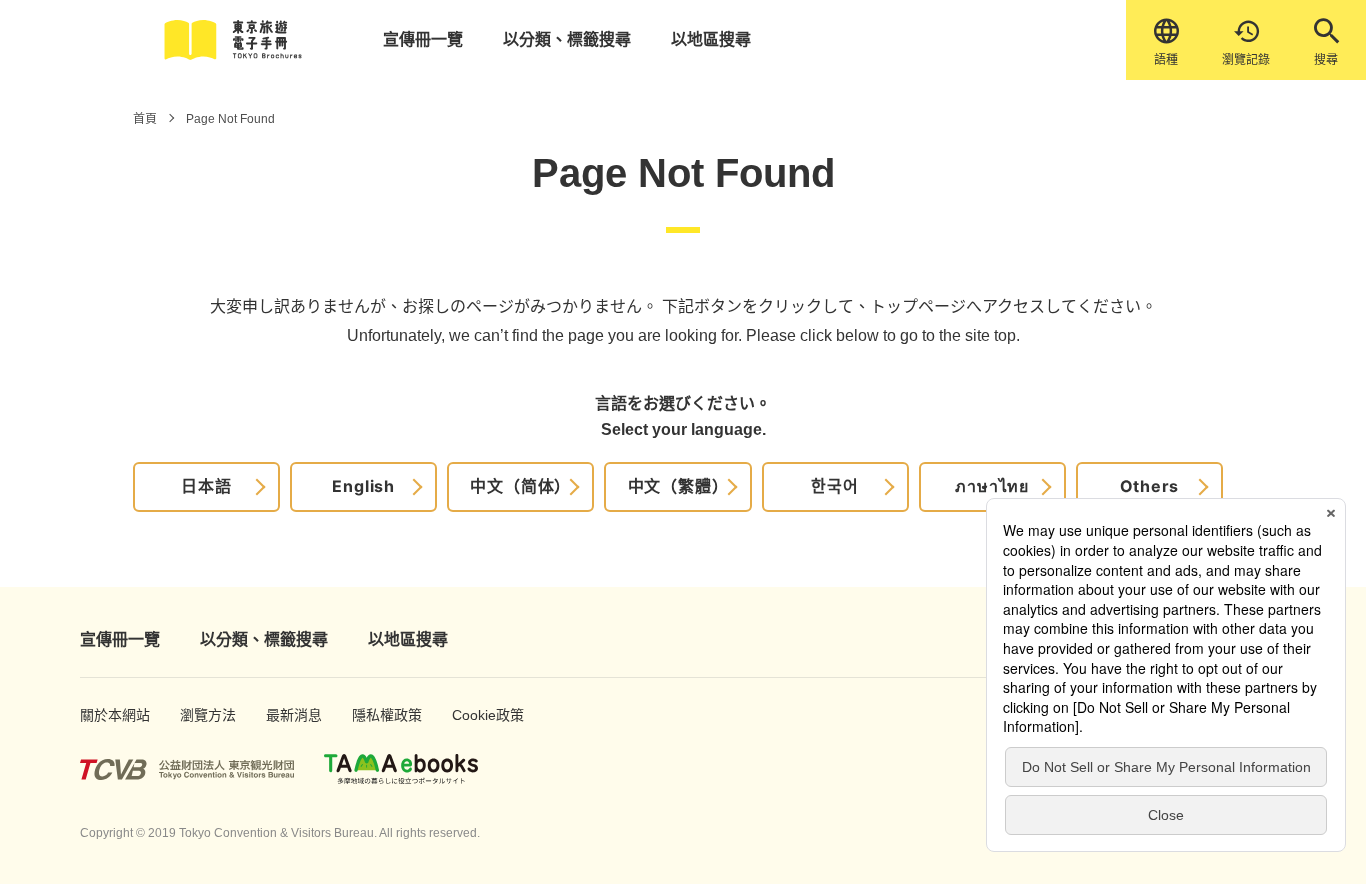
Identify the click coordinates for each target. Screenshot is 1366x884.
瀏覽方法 (201, 715)
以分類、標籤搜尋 (567, 39)
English (363, 486)
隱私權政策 (377, 715)
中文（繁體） (678, 486)
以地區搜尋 (711, 39)
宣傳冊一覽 (423, 39)
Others (1150, 486)
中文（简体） (520, 486)
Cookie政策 (477, 715)
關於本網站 (105, 715)
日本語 (206, 486)
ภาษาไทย (992, 486)
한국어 (834, 486)
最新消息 (287, 715)
